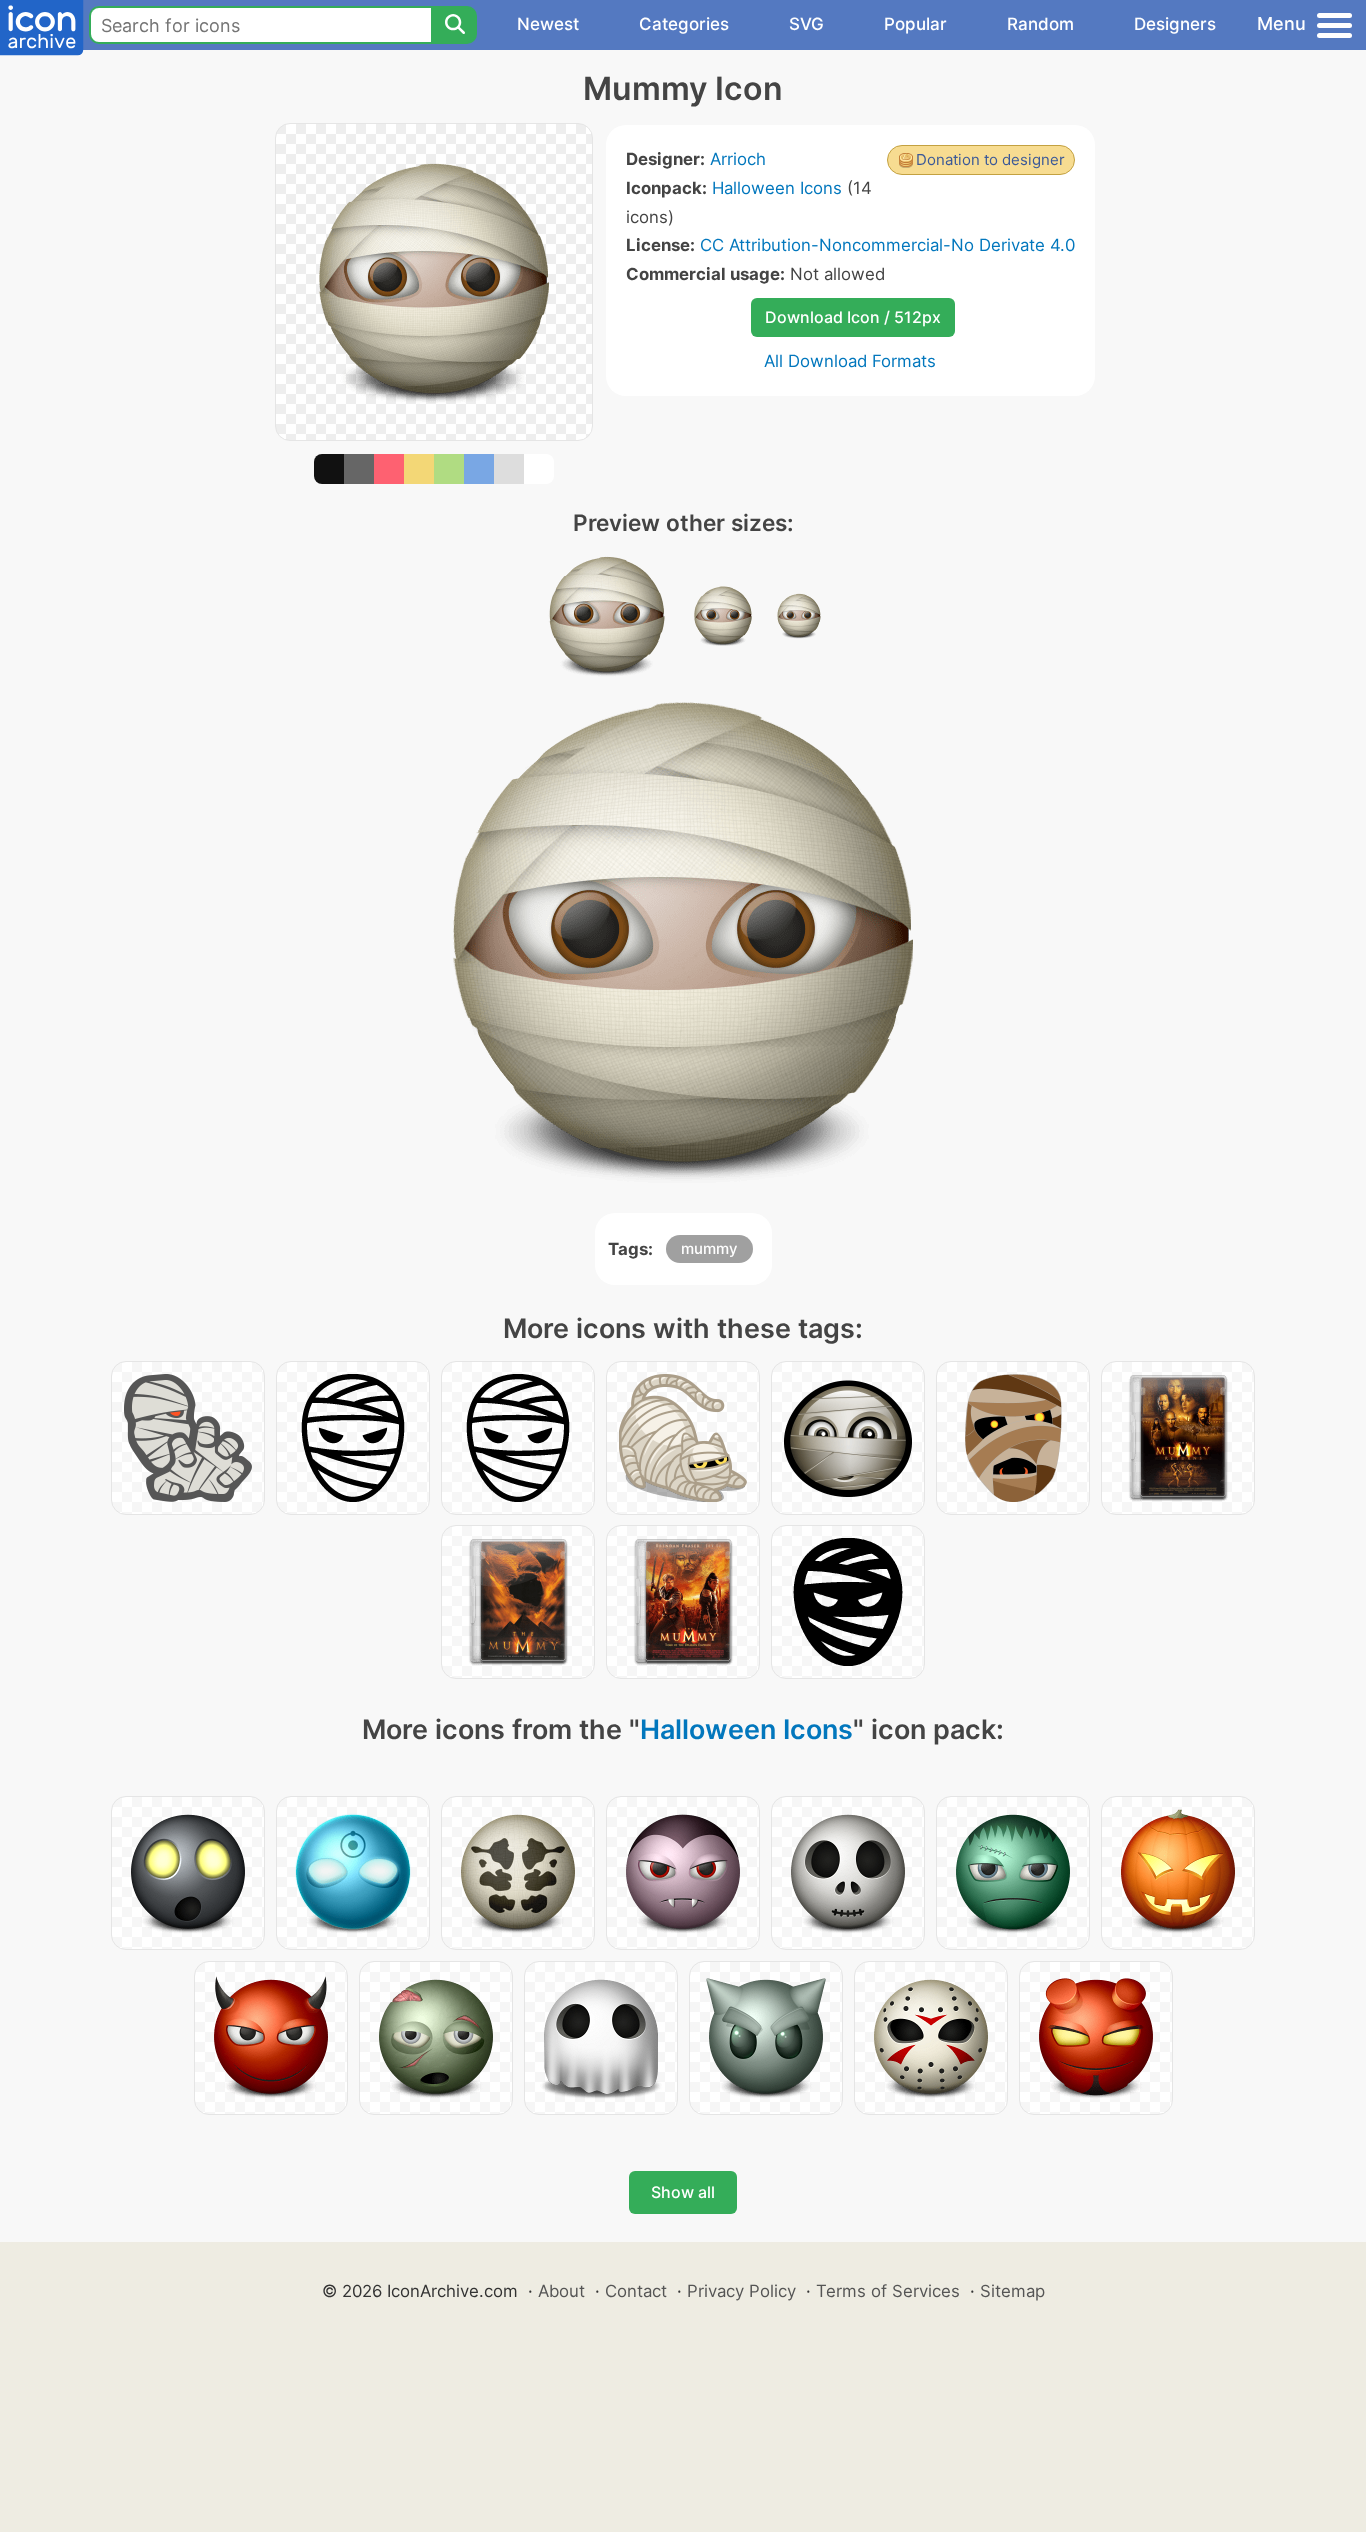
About (561, 2291)
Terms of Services (888, 2291)
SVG (806, 24)
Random (1040, 24)
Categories (684, 24)
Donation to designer (990, 159)
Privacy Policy (741, 2291)
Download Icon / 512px (853, 317)
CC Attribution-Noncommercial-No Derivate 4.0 (887, 245)
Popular (915, 24)
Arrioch (738, 159)
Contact (636, 2291)
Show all (683, 2192)
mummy (709, 1248)
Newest (548, 24)
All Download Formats (850, 361)
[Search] (454, 25)
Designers (1175, 24)
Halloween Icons (777, 188)
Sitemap (1012, 2291)
